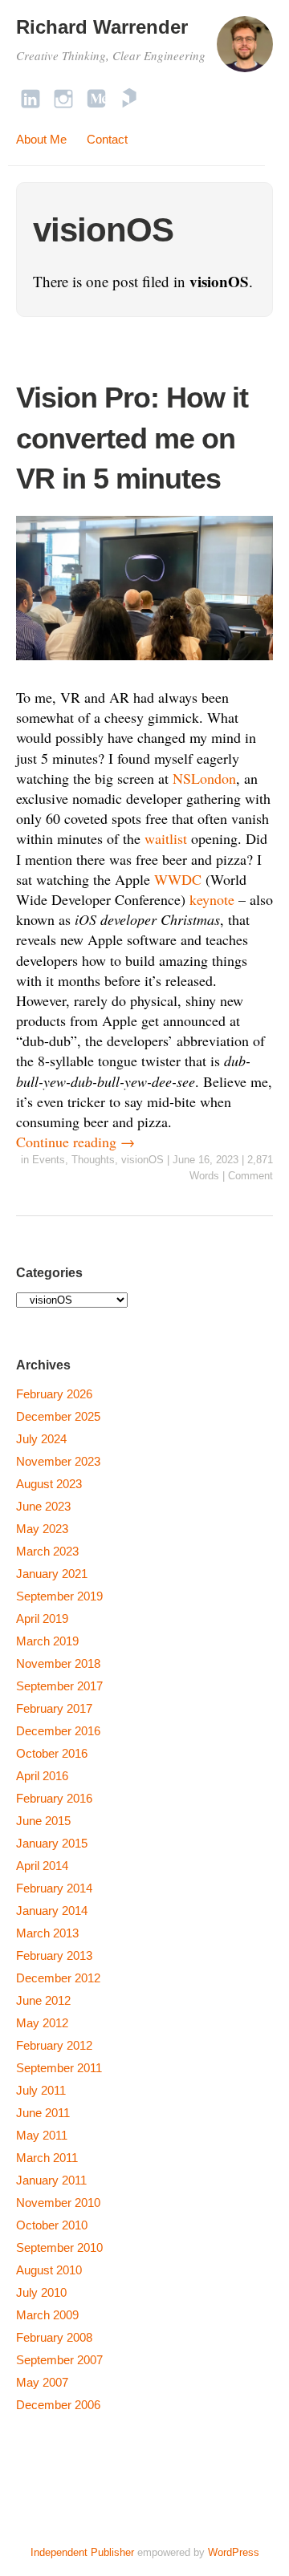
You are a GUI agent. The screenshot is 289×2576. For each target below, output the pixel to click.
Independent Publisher (82, 2552)
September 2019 (59, 1596)
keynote (212, 899)
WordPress (234, 2552)
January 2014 (52, 1911)
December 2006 (58, 2405)
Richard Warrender (102, 27)
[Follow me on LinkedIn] (31, 98)
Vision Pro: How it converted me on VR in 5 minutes (132, 438)
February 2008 (54, 2337)
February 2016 (54, 1798)
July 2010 (41, 2292)
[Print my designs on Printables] (129, 98)
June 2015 (43, 1821)
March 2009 (47, 2315)
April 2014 (42, 1866)
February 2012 (54, 2045)
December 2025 (58, 1416)
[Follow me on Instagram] (63, 98)
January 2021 (52, 1574)
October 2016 (52, 1753)
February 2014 (54, 1888)
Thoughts (93, 1160)
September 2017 (59, 1686)
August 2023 (49, 1484)
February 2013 (54, 1955)
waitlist (166, 838)
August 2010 (49, 2270)
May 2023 (42, 1529)
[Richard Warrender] (245, 51)
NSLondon (204, 778)
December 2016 (58, 1731)
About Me (41, 139)
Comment (250, 1176)
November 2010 (58, 2203)
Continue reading (75, 1142)
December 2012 (58, 1978)
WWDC (178, 879)
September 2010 (59, 2247)
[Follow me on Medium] (96, 98)
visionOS (142, 1160)
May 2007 (42, 2382)
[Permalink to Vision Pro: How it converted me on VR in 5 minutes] (144, 663)
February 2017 (54, 1708)
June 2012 (43, 2000)
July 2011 (41, 2090)
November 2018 (58, 1663)
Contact (107, 139)
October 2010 (52, 2225)
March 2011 (47, 2158)
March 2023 (47, 1551)
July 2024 (41, 1439)
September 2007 (59, 2360)
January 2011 (51, 2180)
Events (49, 1160)
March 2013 (47, 1933)
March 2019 (47, 1641)
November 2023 (58, 1461)
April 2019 (42, 1619)
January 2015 (52, 1843)
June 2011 (43, 2113)
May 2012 (42, 2023)
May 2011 (42, 2135)
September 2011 (59, 2068)
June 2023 (43, 1506)
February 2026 (54, 1394)
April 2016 (42, 1776)
